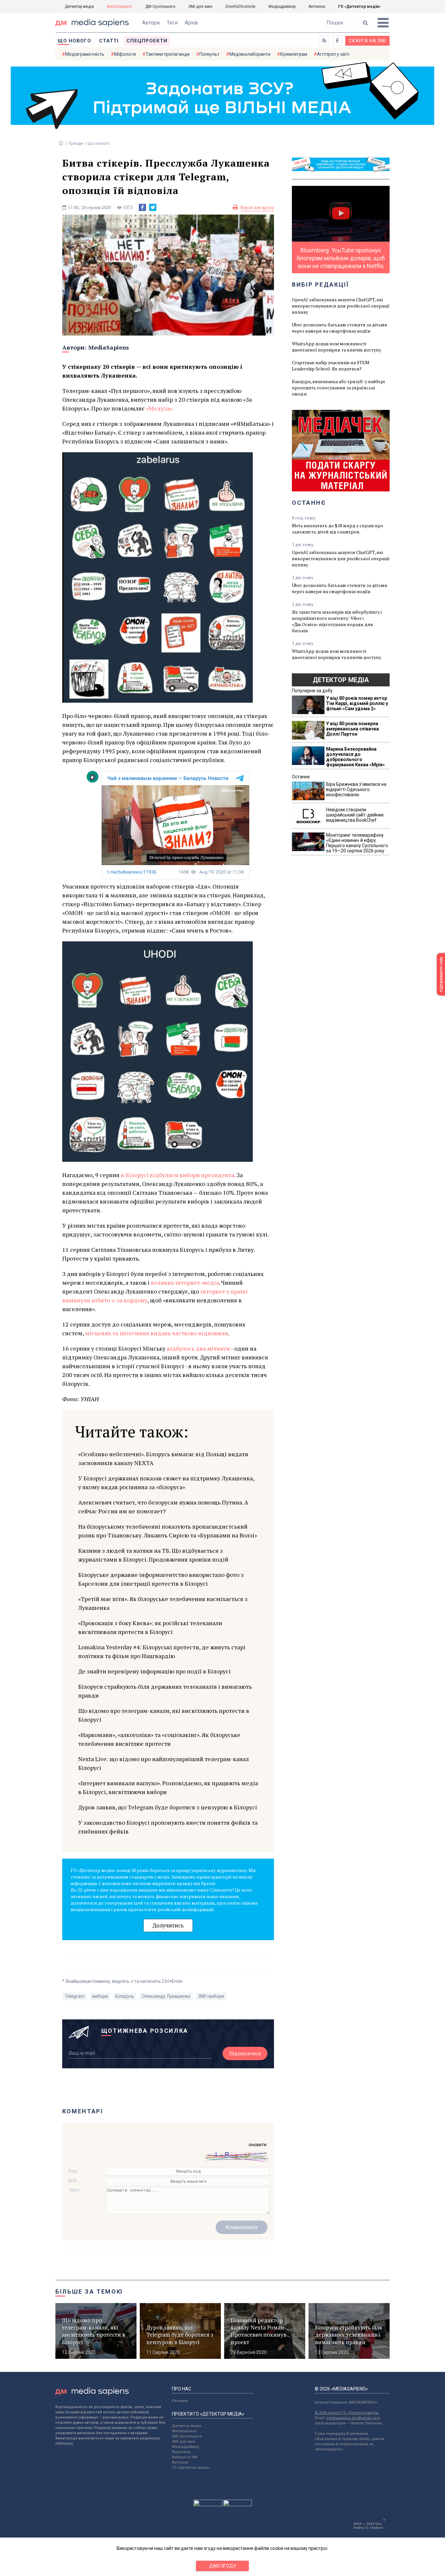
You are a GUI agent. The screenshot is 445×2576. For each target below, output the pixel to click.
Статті (109, 41)
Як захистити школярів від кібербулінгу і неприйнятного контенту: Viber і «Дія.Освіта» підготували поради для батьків (337, 621)
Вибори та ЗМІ (185, 2457)
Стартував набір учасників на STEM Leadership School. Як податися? (331, 366)
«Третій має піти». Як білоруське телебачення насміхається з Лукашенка (163, 1603)
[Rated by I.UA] (208, 2505)
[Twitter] (153, 207)
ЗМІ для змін (200, 7)
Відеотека (181, 2452)
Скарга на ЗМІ (367, 41)
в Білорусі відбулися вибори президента (178, 1175)
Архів (191, 23)
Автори (151, 23)
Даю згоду (223, 2566)
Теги (172, 23)
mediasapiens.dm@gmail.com (353, 2418)
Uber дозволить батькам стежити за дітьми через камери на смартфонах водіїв (340, 328)
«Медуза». (160, 408)
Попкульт (209, 54)
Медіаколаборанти (250, 54)
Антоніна (317, 7)
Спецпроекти (147, 41)
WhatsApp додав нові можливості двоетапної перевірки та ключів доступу (337, 347)
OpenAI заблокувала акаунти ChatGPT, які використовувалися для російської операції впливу (341, 306)
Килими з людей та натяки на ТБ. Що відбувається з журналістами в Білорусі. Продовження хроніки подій (153, 1555)
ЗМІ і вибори (211, 1996)
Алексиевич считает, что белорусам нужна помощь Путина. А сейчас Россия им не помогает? (163, 1507)
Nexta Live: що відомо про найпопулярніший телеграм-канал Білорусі (164, 1763)
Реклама (180, 2401)
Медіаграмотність (85, 54)
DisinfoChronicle (240, 7)
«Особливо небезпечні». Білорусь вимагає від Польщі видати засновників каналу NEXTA (163, 1458)
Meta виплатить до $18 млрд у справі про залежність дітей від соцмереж (337, 529)
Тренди (76, 143)
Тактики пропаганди (168, 54)
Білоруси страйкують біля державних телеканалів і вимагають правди (165, 1691)
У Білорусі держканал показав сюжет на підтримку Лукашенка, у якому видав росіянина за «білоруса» (166, 1483)
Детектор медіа (79, 7)
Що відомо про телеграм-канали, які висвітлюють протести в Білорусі (164, 1715)
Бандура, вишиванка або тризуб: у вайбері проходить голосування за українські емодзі (338, 388)
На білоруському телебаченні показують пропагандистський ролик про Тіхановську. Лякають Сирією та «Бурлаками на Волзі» (168, 1531)
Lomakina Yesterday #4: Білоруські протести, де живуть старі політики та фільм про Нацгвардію (162, 1651)
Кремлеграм (294, 54)
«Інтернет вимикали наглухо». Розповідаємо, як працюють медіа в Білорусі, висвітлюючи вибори (168, 1787)
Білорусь (125, 1996)
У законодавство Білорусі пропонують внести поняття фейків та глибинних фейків (168, 1827)
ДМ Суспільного (160, 7)
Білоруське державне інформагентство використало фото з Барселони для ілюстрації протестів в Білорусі (161, 1579)
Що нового (74, 41)
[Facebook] (142, 207)
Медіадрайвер (282, 7)
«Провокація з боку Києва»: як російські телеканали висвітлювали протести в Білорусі (150, 1627)
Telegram (75, 1996)
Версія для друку (257, 207)
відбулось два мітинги (198, 1348)
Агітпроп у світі (333, 54)
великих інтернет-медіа (185, 1282)
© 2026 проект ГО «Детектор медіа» (347, 2413)
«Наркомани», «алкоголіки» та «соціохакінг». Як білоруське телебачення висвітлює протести (159, 1739)
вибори (100, 1996)
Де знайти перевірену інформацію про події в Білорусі (154, 1671)
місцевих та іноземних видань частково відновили (157, 1333)
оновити (258, 2145)
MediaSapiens (120, 7)
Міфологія (125, 54)
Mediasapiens (184, 2431)
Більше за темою (89, 2291)
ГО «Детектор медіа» (359, 7)
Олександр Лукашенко (166, 1996)
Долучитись (168, 1925)
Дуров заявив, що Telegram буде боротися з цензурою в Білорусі (168, 1807)
